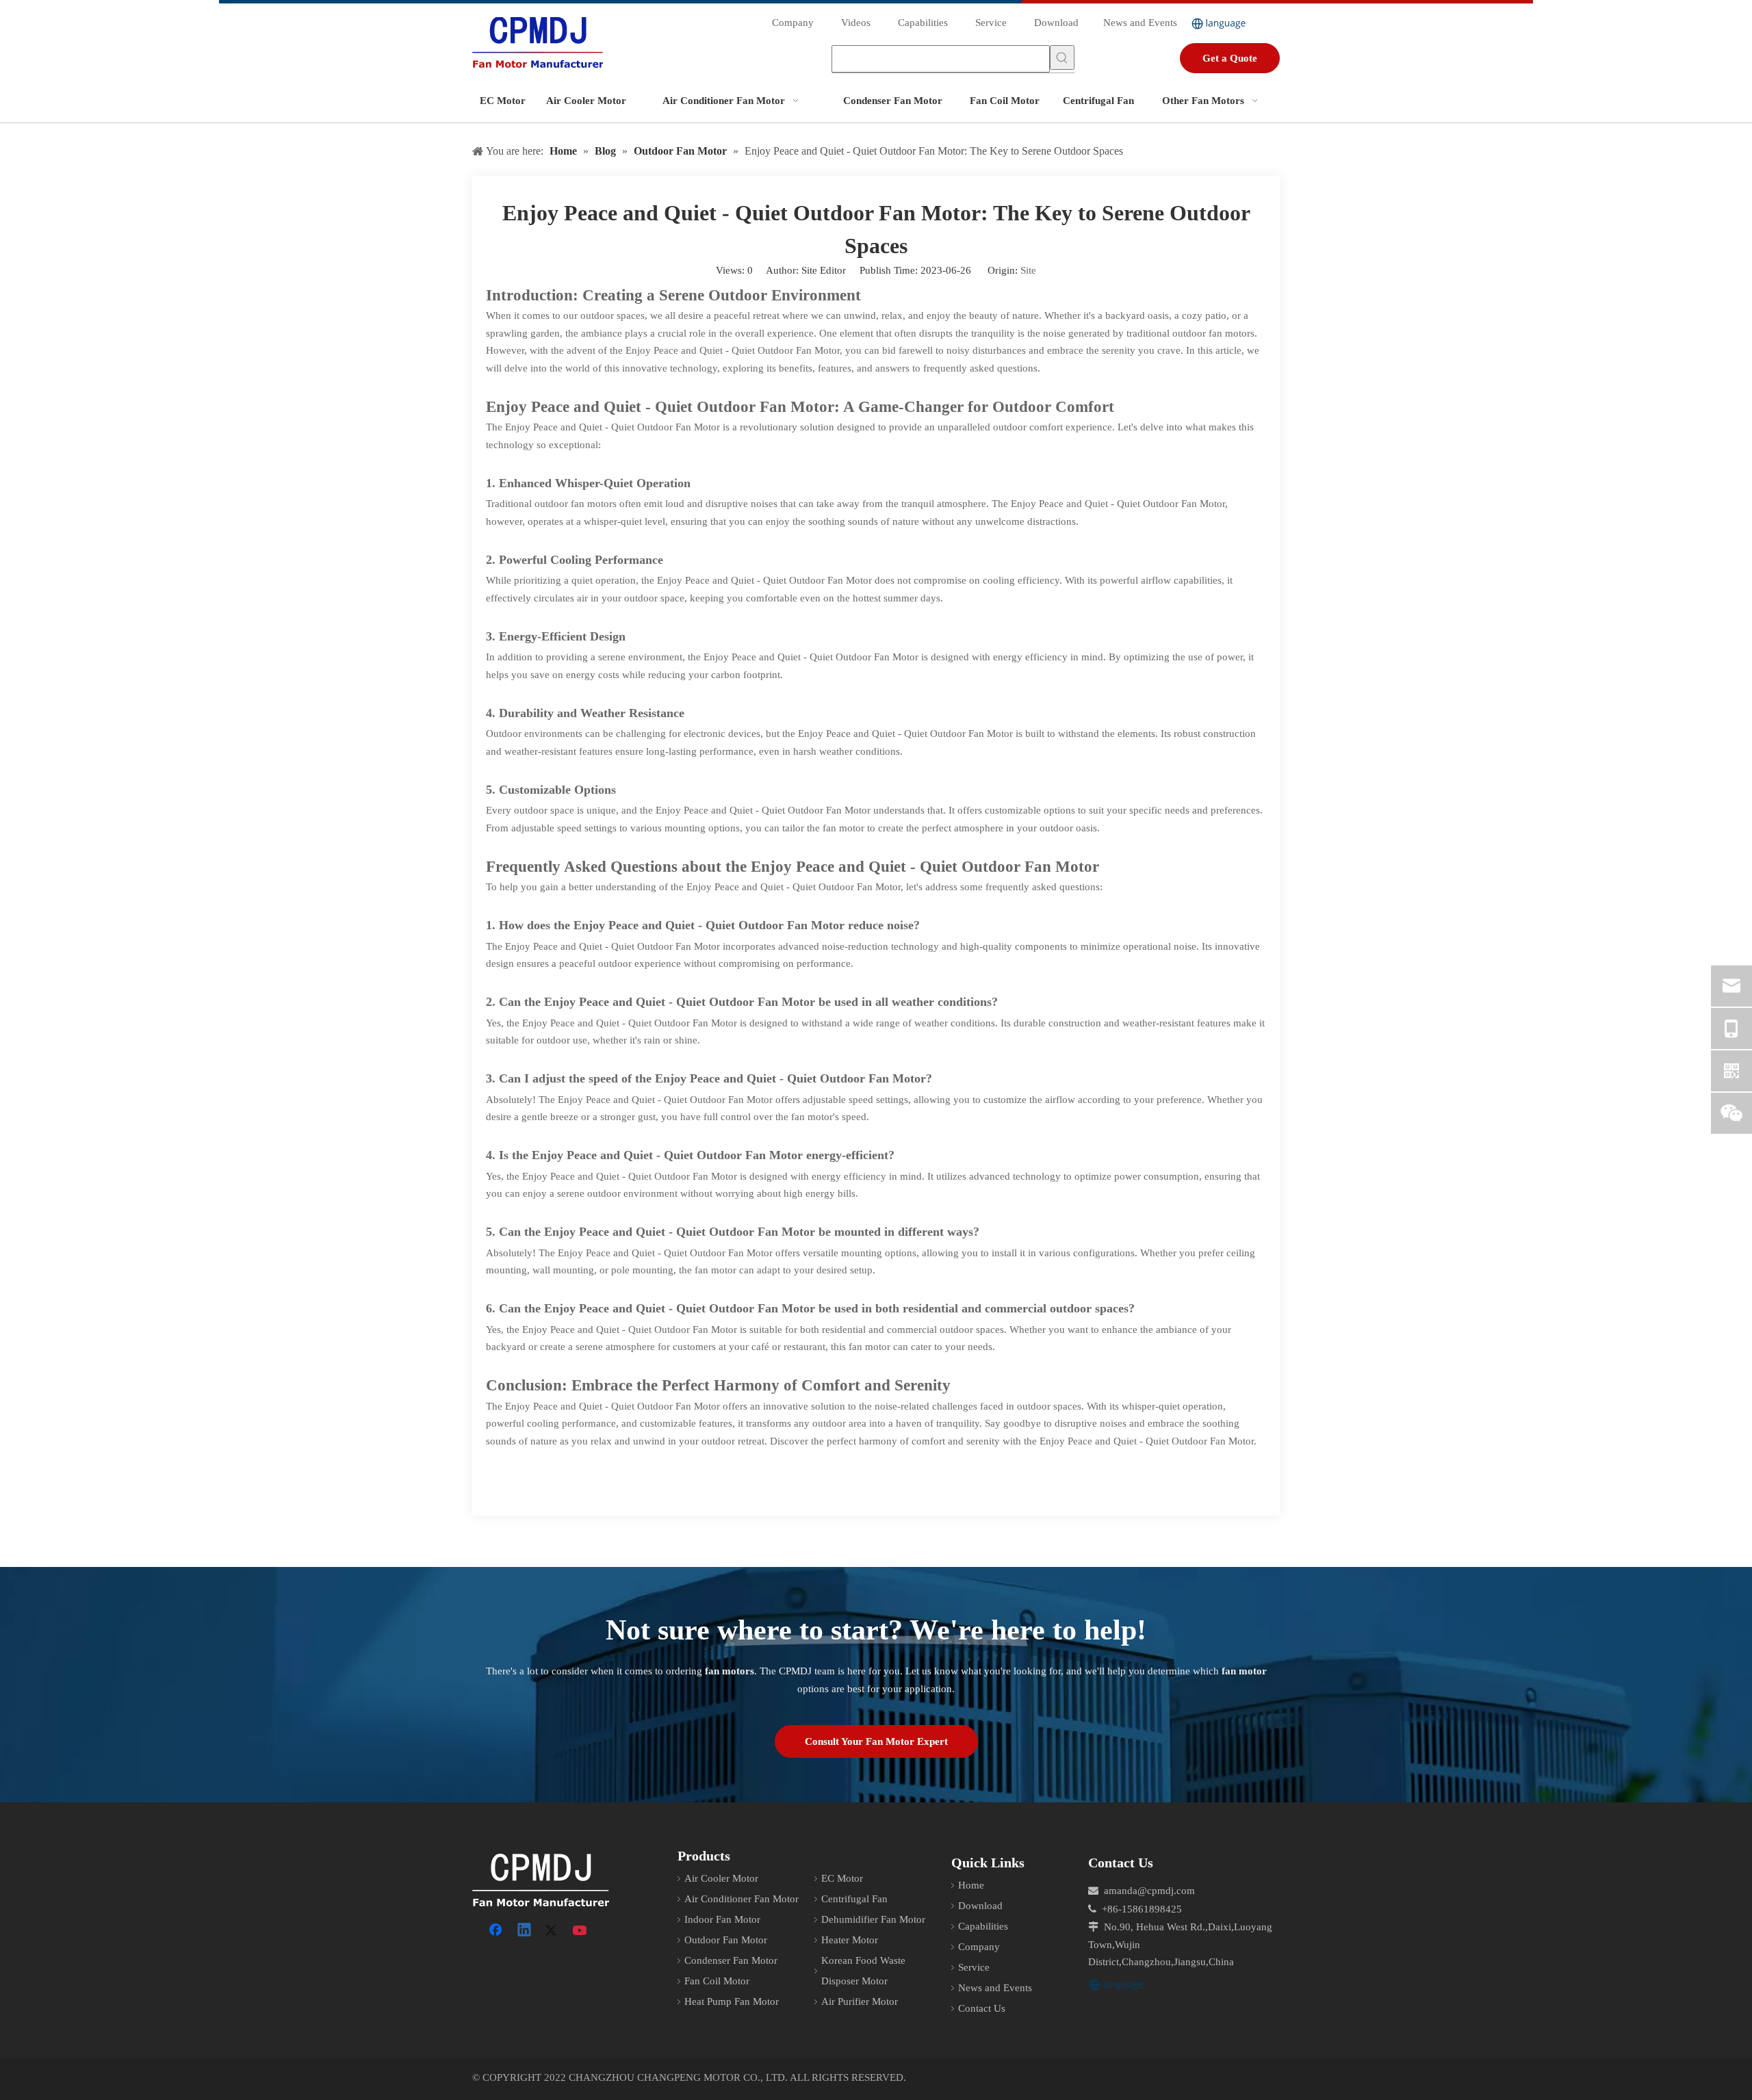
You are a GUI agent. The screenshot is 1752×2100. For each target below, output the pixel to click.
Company (793, 23)
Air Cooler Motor (721, 1878)
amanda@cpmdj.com (1149, 1891)
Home (971, 1885)
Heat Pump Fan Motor (732, 2001)
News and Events (1140, 23)
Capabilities (923, 23)
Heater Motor (850, 1940)
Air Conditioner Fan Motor (742, 1899)
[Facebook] (497, 1931)
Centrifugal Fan (854, 1899)
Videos (856, 23)
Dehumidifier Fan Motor (873, 1919)
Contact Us (982, 2008)
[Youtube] (581, 1931)
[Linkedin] (525, 1931)
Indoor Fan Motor (722, 1919)
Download (1056, 23)
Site (1028, 270)
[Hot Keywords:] (1062, 57)
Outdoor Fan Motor (726, 1940)
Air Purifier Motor (860, 2001)
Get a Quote (1230, 58)
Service (991, 23)
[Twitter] (553, 1931)
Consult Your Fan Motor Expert (876, 1741)
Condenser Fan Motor (731, 1960)
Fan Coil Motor (717, 1981)
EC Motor (842, 1878)
